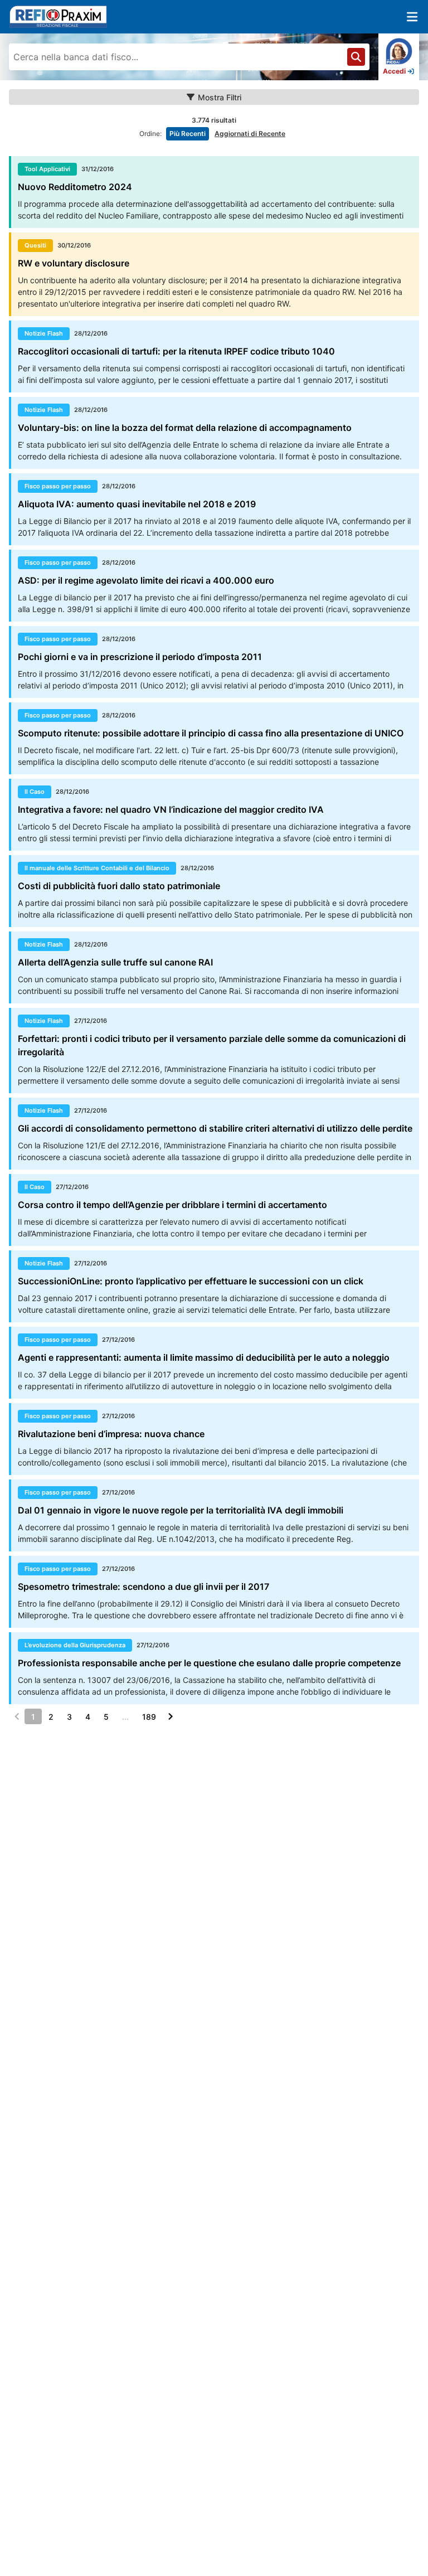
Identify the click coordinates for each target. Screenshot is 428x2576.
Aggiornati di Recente (250, 134)
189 (149, 1717)
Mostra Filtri (220, 97)
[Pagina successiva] (171, 1716)
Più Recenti (188, 134)
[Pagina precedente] (17, 1716)
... (125, 1717)
